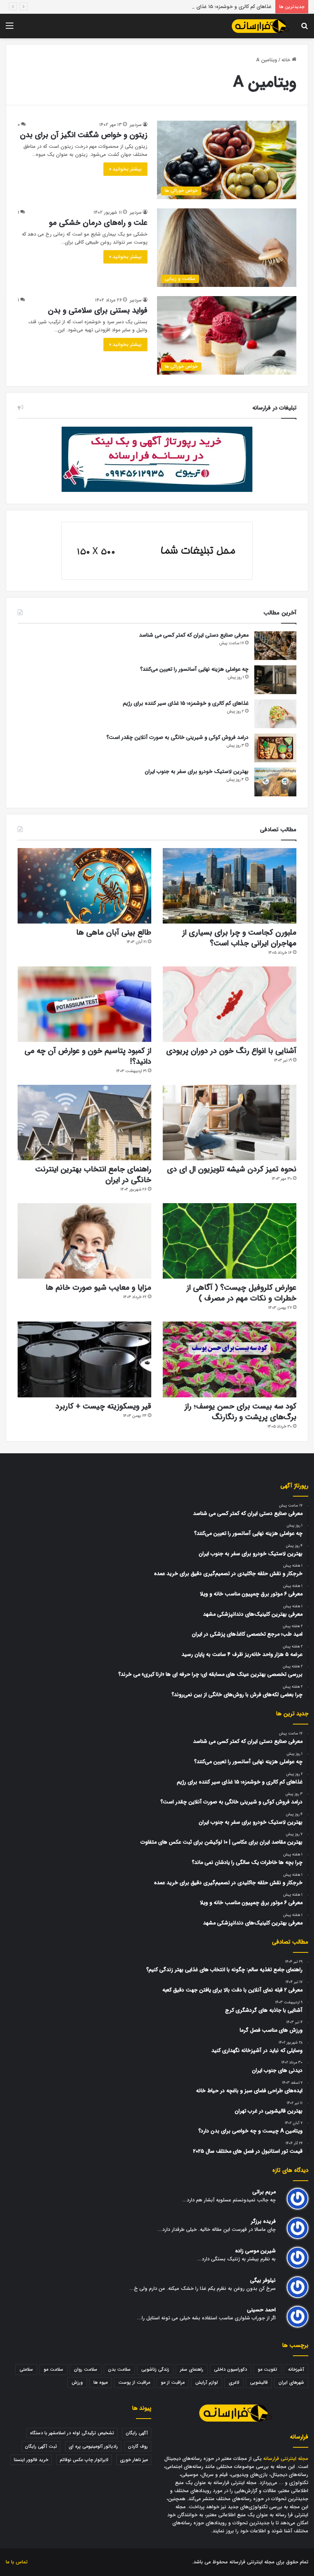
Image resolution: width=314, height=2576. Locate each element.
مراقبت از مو (173, 2382)
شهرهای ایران (291, 2382)
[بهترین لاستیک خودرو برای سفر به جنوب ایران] (275, 782)
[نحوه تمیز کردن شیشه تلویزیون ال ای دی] (230, 1123)
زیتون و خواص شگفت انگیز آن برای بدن (84, 135)
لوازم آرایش (207, 2382)
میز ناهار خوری (134, 2460)
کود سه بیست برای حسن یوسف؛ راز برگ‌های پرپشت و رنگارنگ (240, 1412)
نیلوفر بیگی (263, 2280)
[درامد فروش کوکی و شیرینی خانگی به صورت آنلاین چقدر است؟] (275, 748)
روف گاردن (138, 2446)
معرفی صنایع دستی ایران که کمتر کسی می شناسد (194, 635)
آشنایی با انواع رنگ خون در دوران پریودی (231, 1051)
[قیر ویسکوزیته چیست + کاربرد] (84, 1359)
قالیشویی (259, 2382)
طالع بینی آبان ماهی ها (114, 933)
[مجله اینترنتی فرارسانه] (260, 26)
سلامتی (26, 2369)
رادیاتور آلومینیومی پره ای (93, 2446)
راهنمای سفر (192, 2369)
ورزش (77, 2382)
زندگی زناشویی (155, 2369)
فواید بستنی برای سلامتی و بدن (98, 310)
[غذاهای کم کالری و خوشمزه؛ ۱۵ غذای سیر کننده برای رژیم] (275, 714)
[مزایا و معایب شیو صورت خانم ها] (84, 1241)
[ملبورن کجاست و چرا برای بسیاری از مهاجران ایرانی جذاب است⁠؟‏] (230, 886)
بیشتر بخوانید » (125, 169)
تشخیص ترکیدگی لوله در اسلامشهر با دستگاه (72, 2433)
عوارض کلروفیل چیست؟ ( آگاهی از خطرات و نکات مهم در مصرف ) (241, 1293)
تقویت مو (267, 2369)
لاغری (234, 2382)
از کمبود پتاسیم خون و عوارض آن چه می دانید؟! (88, 1056)
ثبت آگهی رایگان (41, 2446)
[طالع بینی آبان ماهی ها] (84, 886)
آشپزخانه (296, 2369)
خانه (287, 60)
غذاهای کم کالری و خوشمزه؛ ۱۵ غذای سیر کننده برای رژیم (213, 7)
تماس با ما (17, 2562)
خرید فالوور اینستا (31, 2460)
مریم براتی (264, 2192)
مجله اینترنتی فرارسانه (286, 2459)
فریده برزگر (263, 2221)
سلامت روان (86, 2369)
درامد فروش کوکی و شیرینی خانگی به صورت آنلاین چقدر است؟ (177, 737)
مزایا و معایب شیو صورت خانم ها (98, 1288)
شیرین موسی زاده (255, 2251)
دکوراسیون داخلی (231, 2369)
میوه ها (101, 2382)
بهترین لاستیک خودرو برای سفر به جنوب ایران (197, 771)
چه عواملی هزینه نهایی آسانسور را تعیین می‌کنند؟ (194, 669)
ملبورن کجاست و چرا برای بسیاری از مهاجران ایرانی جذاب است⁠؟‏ (239, 938)
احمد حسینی (261, 2310)
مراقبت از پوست (134, 2382)
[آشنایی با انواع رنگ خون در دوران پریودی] (230, 1004)
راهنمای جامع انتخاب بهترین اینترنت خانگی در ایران (93, 1175)
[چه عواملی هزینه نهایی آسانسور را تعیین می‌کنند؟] (275, 680)
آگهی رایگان (137, 2433)
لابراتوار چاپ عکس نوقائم (84, 2460)
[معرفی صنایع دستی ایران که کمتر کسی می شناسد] (275, 646)
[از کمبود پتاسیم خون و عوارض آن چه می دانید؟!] (84, 1004)
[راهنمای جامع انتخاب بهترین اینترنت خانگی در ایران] (84, 1123)
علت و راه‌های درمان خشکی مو (98, 223)
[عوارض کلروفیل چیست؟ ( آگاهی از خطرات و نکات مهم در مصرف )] (230, 1241)
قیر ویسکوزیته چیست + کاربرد (103, 1406)
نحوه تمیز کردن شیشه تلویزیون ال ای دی (232, 1169)
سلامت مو (53, 2369)
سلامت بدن (119, 2369)
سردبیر (136, 125)
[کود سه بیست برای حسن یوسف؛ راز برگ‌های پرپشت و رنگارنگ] (230, 1359)
